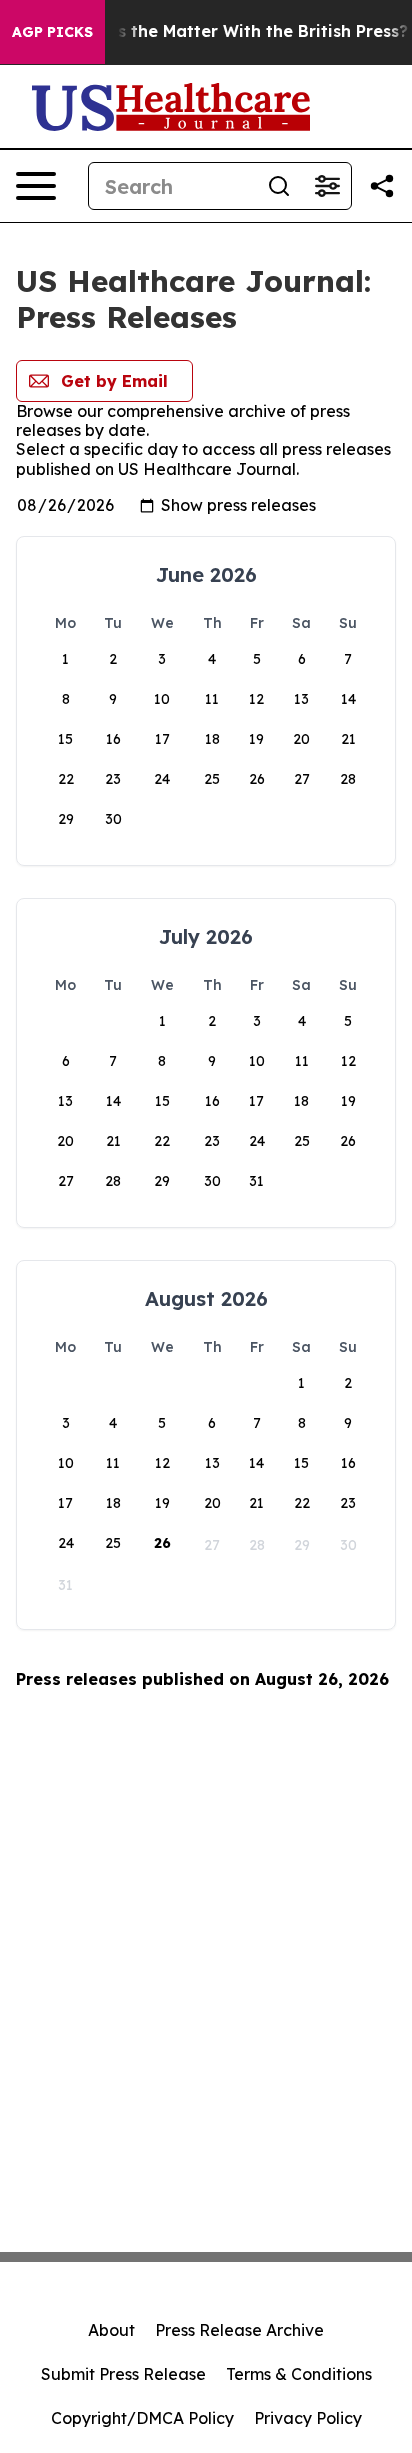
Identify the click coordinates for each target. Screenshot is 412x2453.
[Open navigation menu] (36, 186)
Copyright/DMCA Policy (142, 2418)
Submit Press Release (123, 2374)
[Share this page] (382, 186)
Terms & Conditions (299, 2374)
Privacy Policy (308, 2418)
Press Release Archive (239, 2330)
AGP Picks (52, 32)
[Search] (279, 186)
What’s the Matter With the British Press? (238, 31)
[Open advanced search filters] (327, 186)
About (111, 2330)
